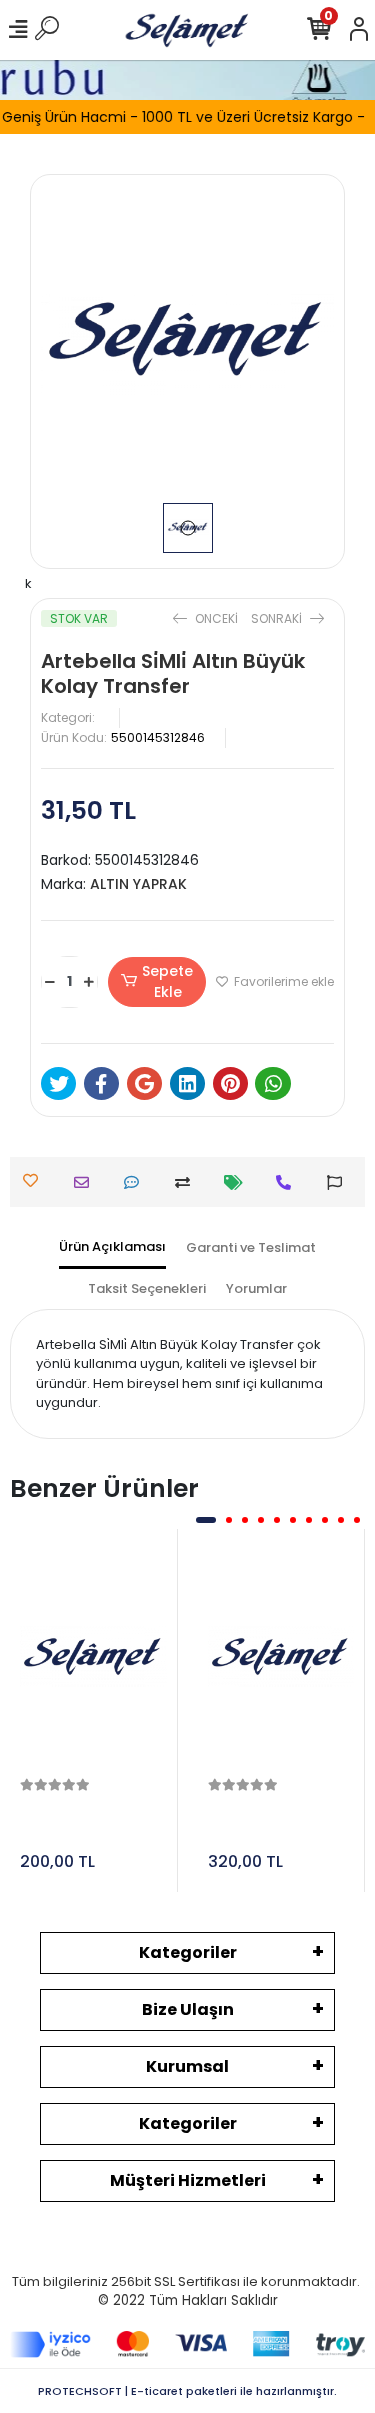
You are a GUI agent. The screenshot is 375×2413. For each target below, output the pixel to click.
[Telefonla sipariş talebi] (288, 1182)
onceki (216, 618)
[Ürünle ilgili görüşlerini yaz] (136, 1182)
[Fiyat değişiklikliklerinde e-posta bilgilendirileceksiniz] (238, 1182)
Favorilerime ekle (282, 981)
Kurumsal (187, 2066)
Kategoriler (188, 1952)
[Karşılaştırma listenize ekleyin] (187, 1182)
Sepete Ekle (167, 981)
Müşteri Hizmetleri (188, 2180)
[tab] (112, 1248)
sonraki (278, 618)
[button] (206, 1520)
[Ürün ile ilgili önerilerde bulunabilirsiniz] (339, 1182)
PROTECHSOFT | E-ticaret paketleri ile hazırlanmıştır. (187, 2391)
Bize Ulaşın (188, 2009)
